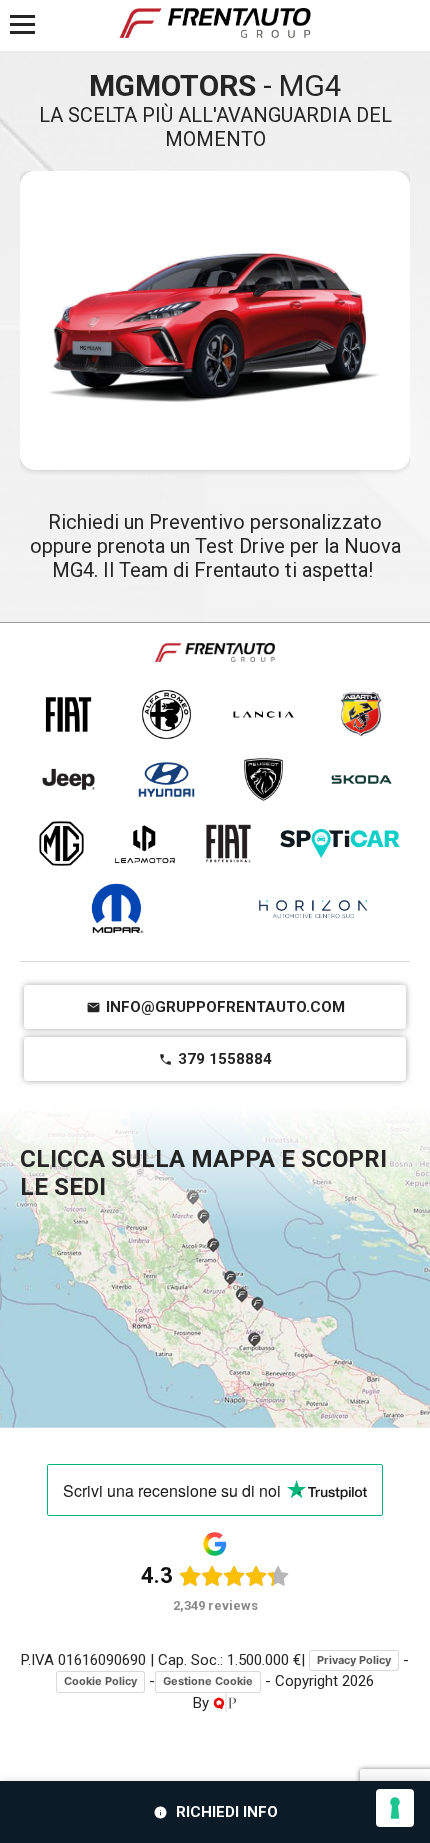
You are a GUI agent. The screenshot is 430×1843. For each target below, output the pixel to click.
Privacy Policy (354, 1660)
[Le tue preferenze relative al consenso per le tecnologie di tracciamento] (395, 1808)
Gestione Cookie (208, 1681)
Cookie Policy (100, 1681)
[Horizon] (312, 908)
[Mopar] (117, 908)
